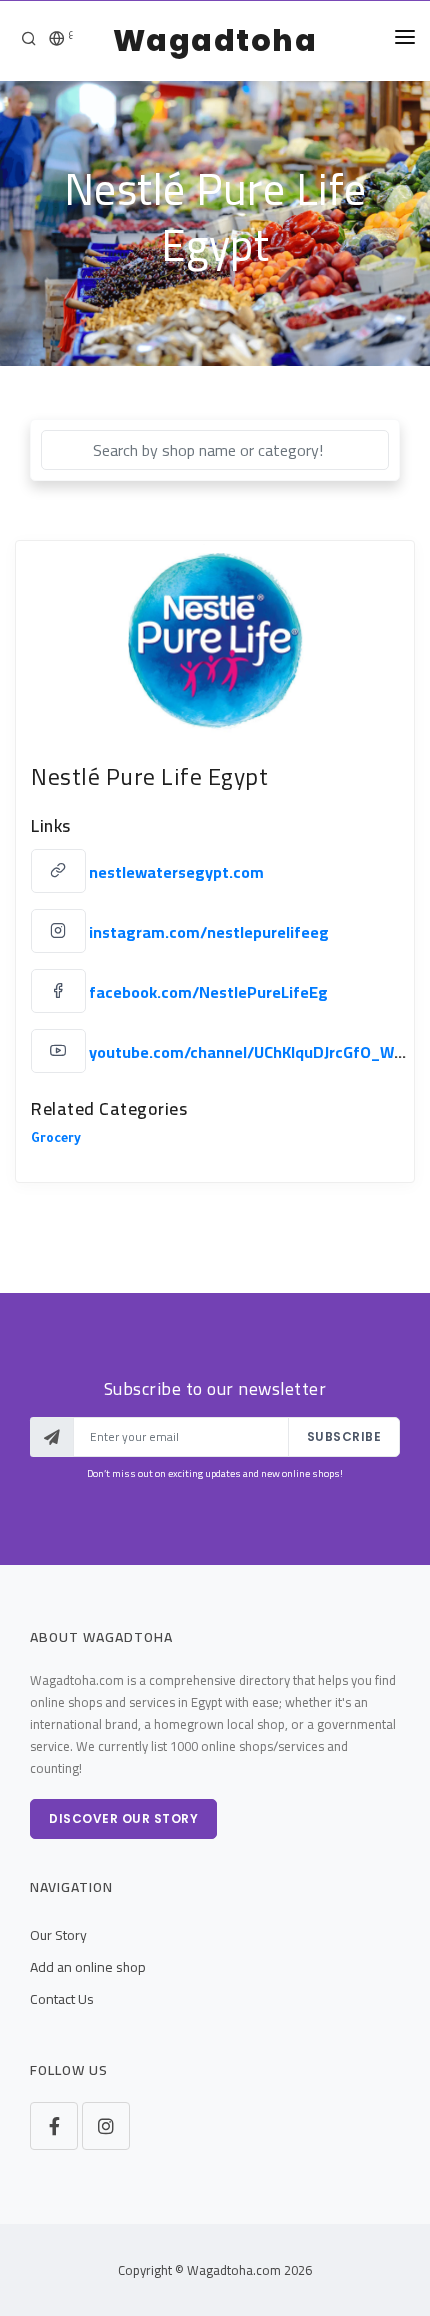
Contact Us (62, 1999)
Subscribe (344, 1436)
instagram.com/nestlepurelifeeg (209, 932)
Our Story (58, 1935)
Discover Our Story (123, 1818)
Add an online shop (88, 1967)
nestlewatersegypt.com (176, 872)
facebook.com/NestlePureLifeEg (208, 992)
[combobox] (215, 450)
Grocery (56, 1140)
